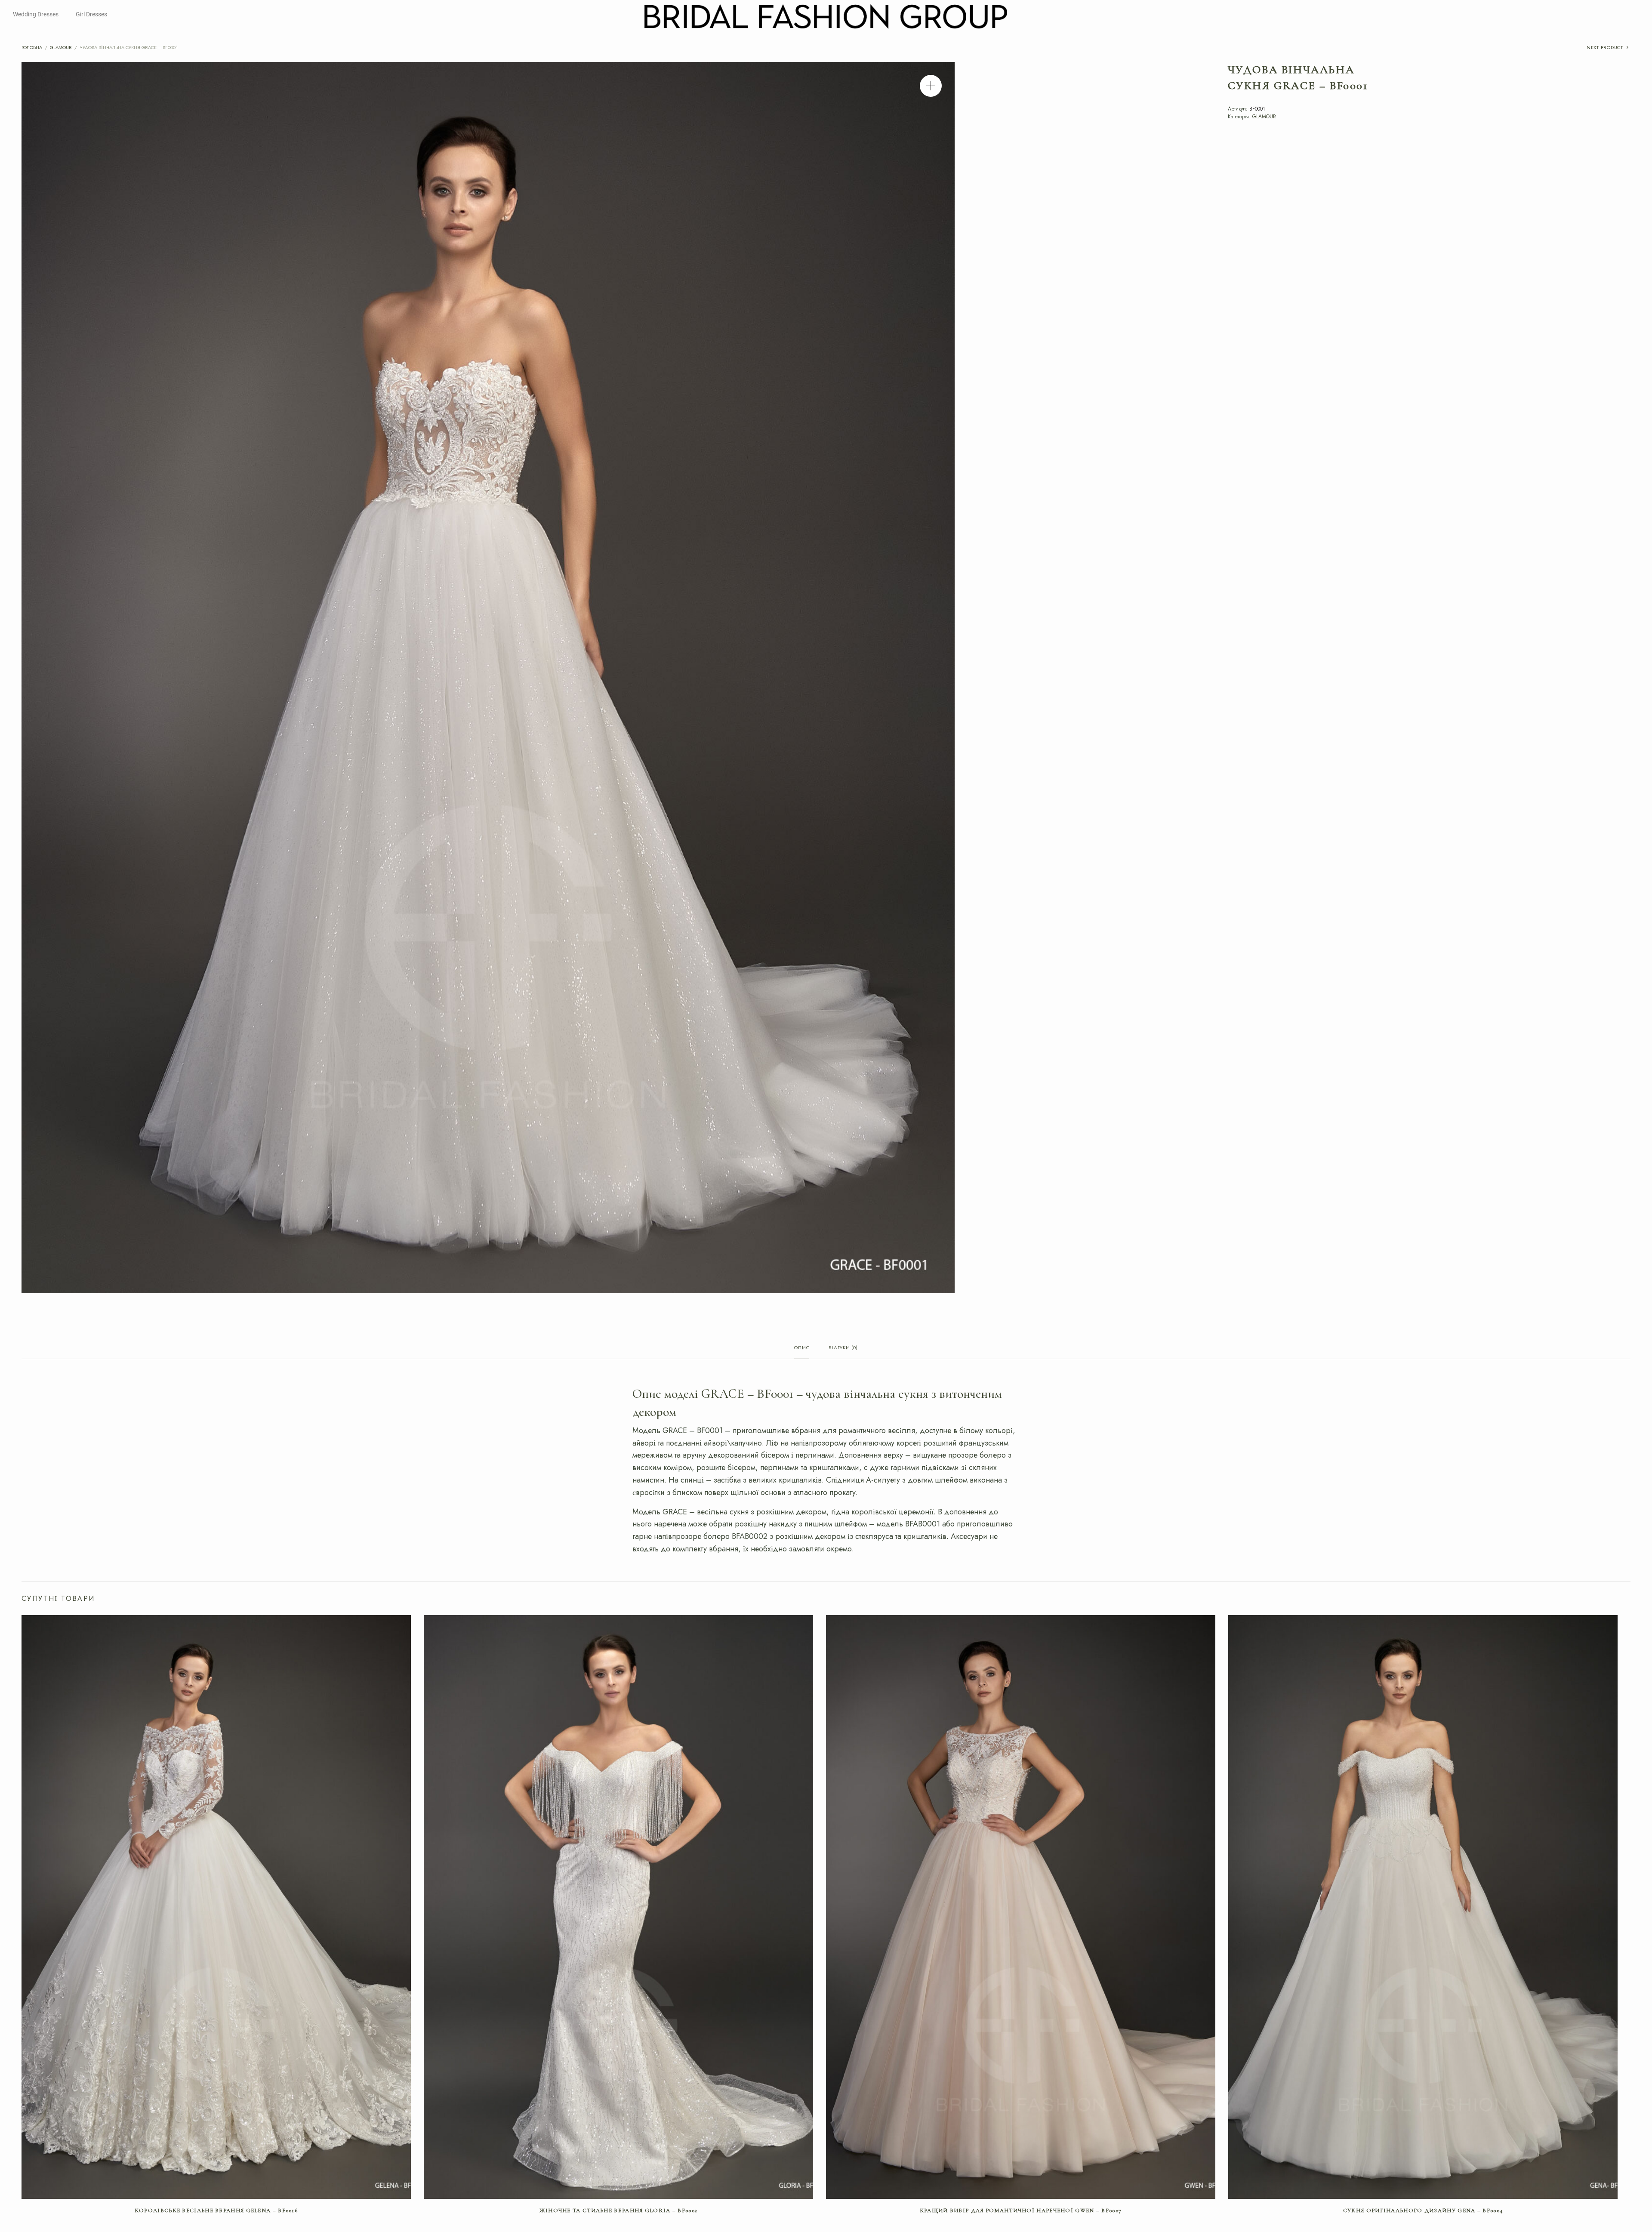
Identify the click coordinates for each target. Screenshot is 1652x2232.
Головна (32, 47)
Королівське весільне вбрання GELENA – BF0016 (216, 2210)
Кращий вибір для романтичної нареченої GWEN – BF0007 (1021, 2210)
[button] (931, 86)
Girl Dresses (91, 14)
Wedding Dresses (36, 14)
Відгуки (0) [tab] (843, 1348)
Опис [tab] (802, 1348)
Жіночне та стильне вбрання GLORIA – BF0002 (619, 2210)
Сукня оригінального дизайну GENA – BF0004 (1423, 2210)
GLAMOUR (61, 47)
